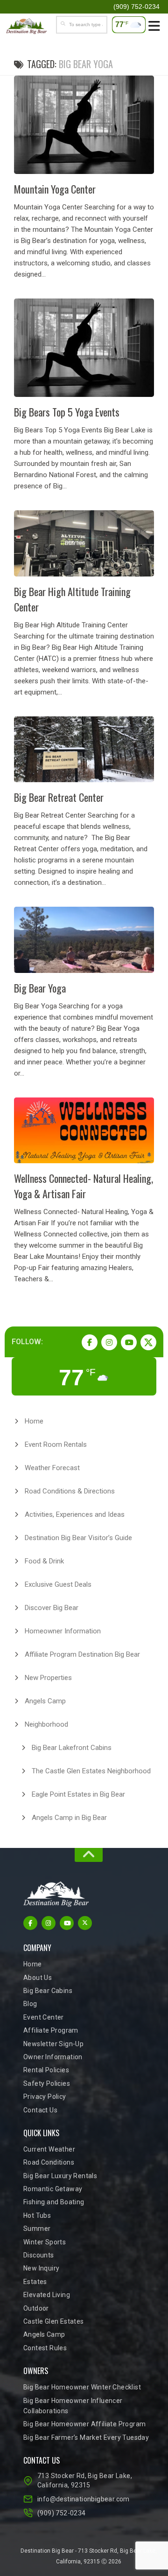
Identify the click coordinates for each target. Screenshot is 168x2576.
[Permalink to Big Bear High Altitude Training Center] (84, 543)
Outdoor (36, 2308)
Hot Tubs (37, 2215)
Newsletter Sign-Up (53, 2044)
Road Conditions (49, 2162)
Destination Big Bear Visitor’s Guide (78, 1538)
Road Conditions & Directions (70, 1491)
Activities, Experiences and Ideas (75, 1514)
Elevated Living (47, 2295)
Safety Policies (47, 2083)
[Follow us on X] (148, 1342)
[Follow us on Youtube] (129, 1342)
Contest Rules (45, 2348)
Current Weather (49, 2149)
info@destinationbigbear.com (84, 2499)
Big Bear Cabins (48, 1991)
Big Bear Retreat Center (59, 797)
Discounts (39, 2255)
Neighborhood (46, 1724)
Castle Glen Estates (54, 2321)
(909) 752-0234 (62, 2513)
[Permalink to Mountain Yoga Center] (84, 125)
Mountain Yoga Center (55, 189)
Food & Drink (44, 1561)
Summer (37, 2229)
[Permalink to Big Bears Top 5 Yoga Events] (84, 348)
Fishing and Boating (54, 2202)
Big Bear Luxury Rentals (60, 2176)
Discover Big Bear (52, 1608)
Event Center (44, 2017)
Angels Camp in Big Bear (69, 1818)
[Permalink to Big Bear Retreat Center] (84, 749)
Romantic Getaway (53, 2189)
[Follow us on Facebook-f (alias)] (90, 1342)
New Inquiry (41, 2268)
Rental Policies (46, 2070)
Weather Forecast (52, 1468)
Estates (35, 2282)
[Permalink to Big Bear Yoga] (84, 940)
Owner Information (53, 2057)
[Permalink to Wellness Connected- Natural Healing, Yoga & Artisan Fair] (84, 1130)
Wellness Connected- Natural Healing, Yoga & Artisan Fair (84, 1186)
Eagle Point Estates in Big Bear (78, 1794)
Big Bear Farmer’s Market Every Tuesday (86, 2437)
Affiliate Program (51, 2030)
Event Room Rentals (56, 1444)
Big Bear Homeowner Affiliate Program (84, 2424)
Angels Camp (45, 1701)
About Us (38, 1978)
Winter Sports (45, 2242)
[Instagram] (109, 1342)
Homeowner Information (63, 1631)
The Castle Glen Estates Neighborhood (91, 1771)
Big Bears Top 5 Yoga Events (67, 412)
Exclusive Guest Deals (58, 1584)
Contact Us (40, 2110)
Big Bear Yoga (40, 988)
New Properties (48, 1678)
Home (34, 1421)
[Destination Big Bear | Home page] (33, 26)
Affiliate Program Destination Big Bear (82, 1654)
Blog (30, 2004)
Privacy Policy (45, 2097)
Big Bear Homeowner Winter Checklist (82, 2387)
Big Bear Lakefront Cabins (72, 1748)
